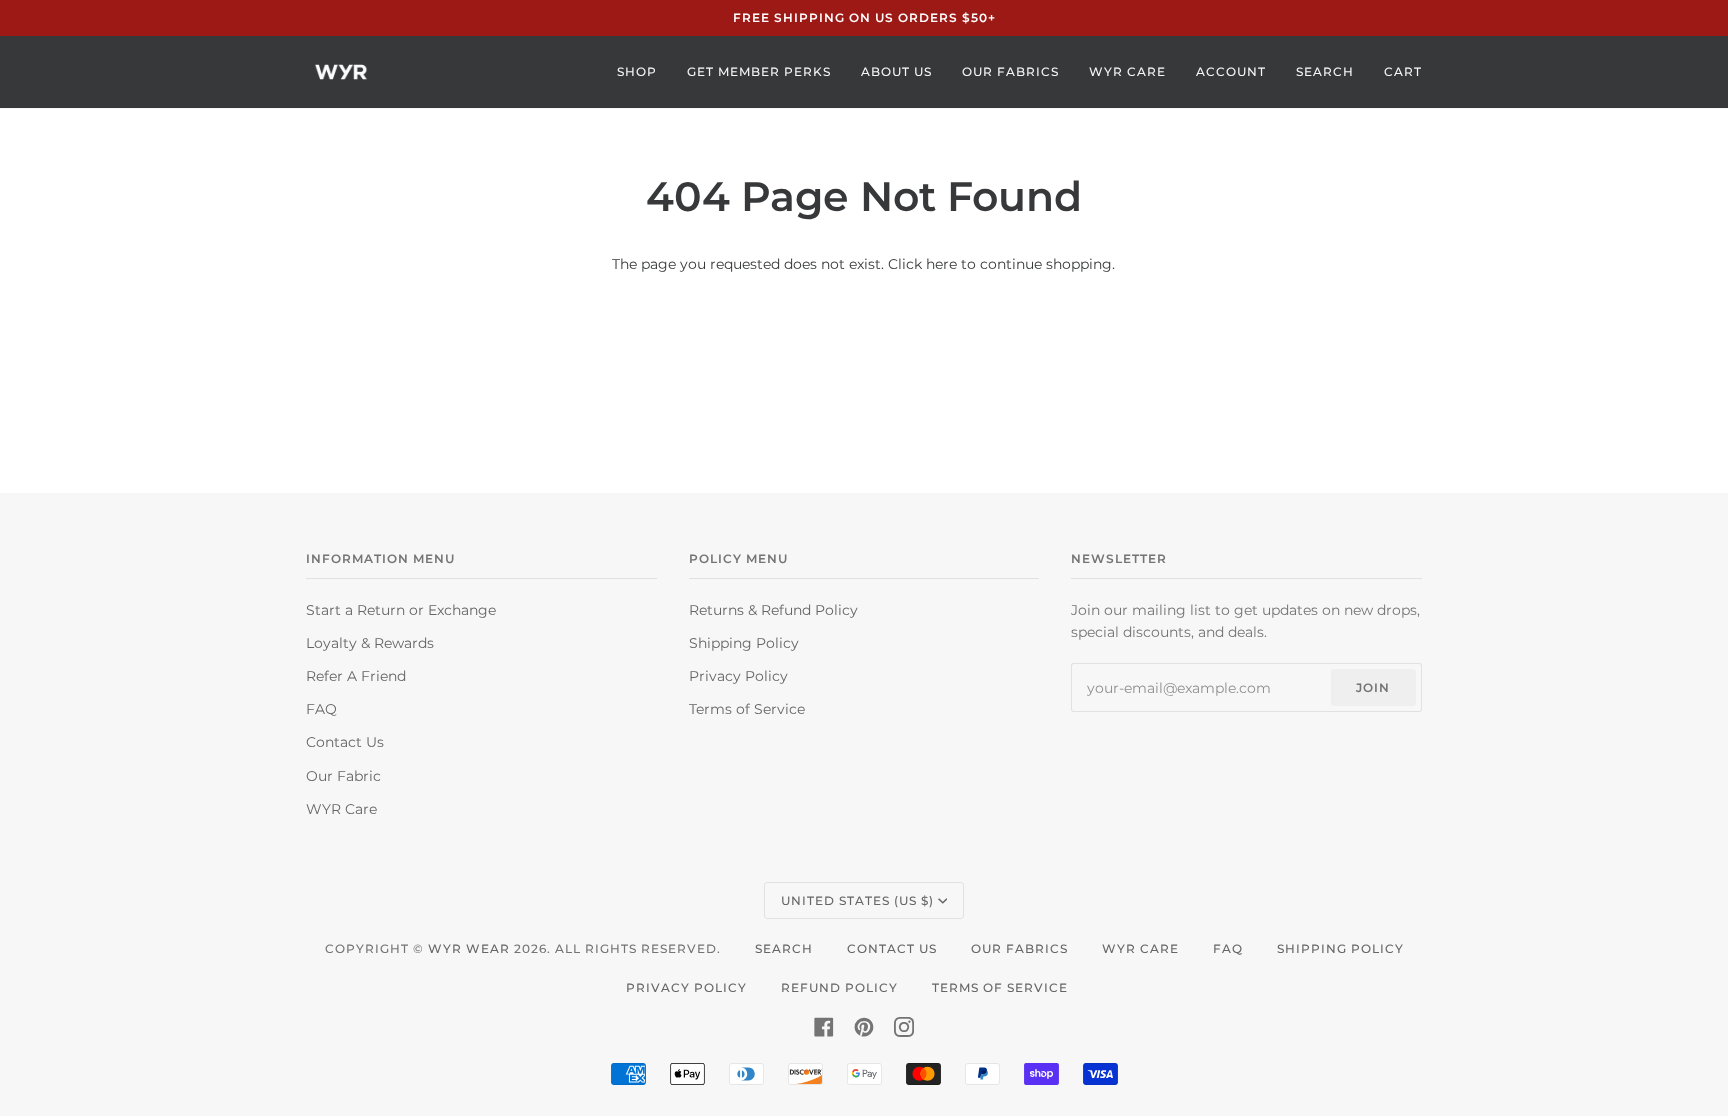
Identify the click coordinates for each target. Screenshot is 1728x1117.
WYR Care (341, 809)
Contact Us (345, 742)
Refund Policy (839, 987)
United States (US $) (857, 900)
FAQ (321, 709)
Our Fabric (343, 776)
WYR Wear (469, 948)
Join (1373, 687)
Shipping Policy (744, 643)
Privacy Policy (738, 676)
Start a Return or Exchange (401, 610)
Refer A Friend (356, 676)
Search (784, 948)
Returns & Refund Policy (773, 610)
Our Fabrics (1019, 948)
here (941, 264)
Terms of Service (747, 709)
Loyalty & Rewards (370, 643)
